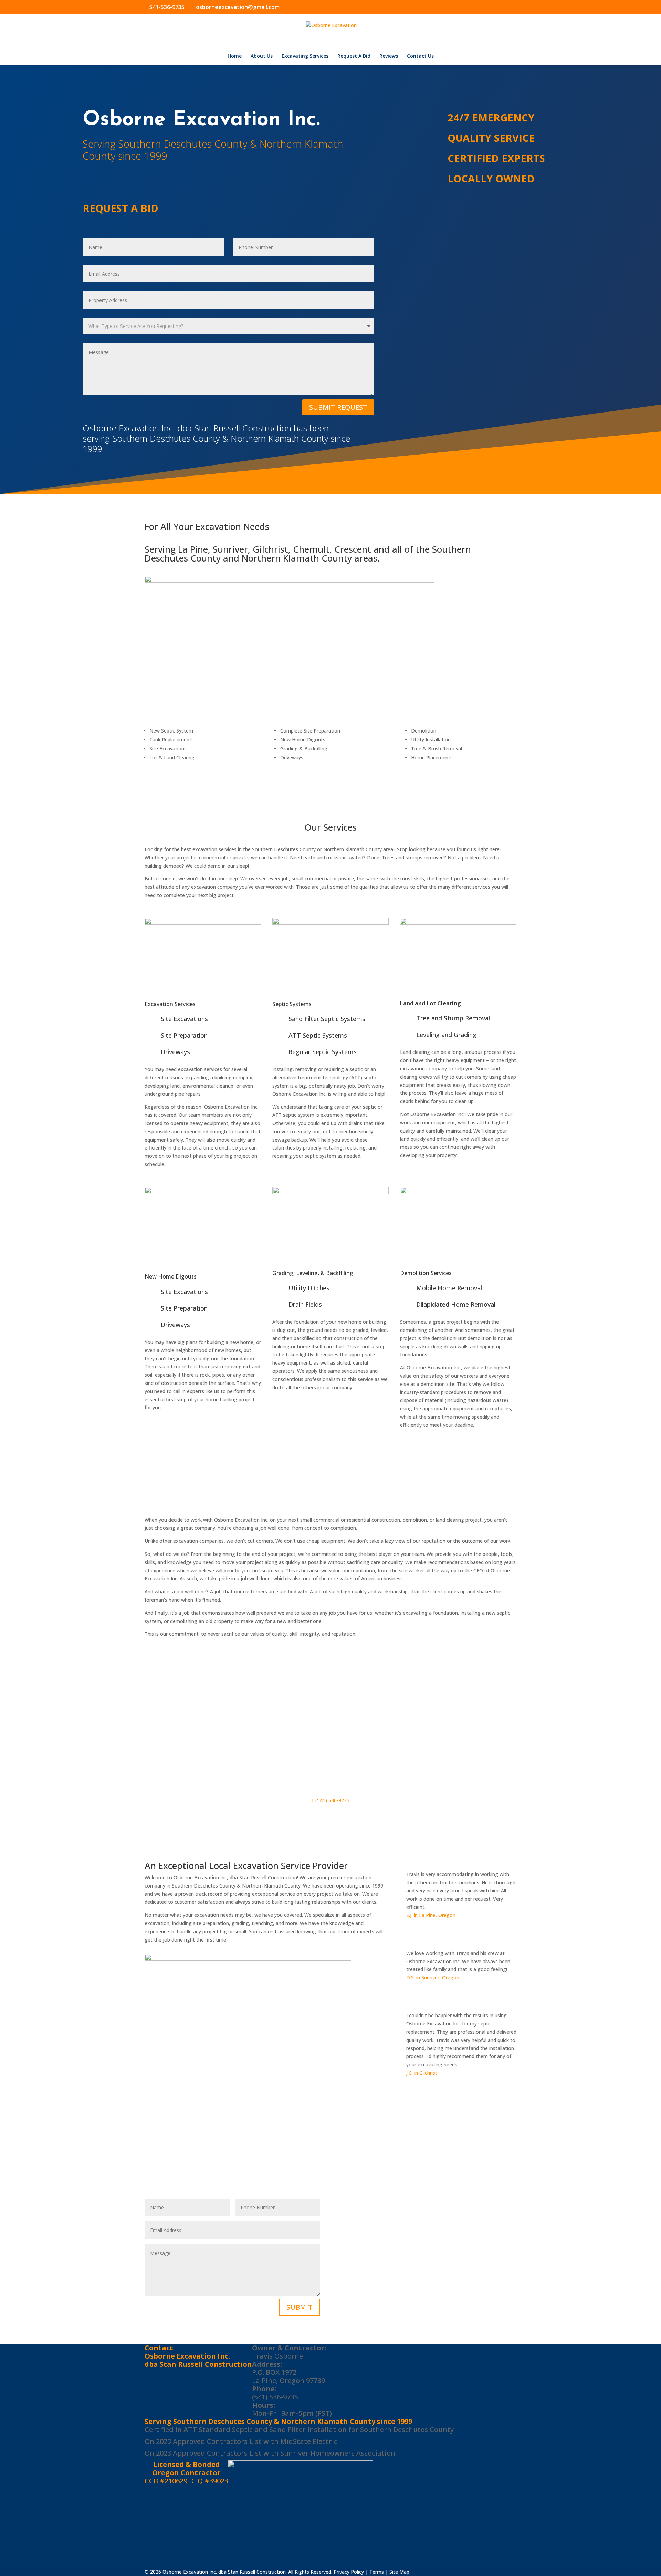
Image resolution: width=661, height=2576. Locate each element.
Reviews (389, 56)
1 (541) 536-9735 (330, 1800)
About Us (262, 56)
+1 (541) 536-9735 (383, 2223)
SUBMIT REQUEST (338, 407)
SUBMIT (300, 2307)
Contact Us (420, 56)
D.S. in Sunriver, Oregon (433, 1978)
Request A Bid (354, 56)
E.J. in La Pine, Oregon (431, 1915)
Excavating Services (305, 56)
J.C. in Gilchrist (422, 2073)
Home (235, 56)
